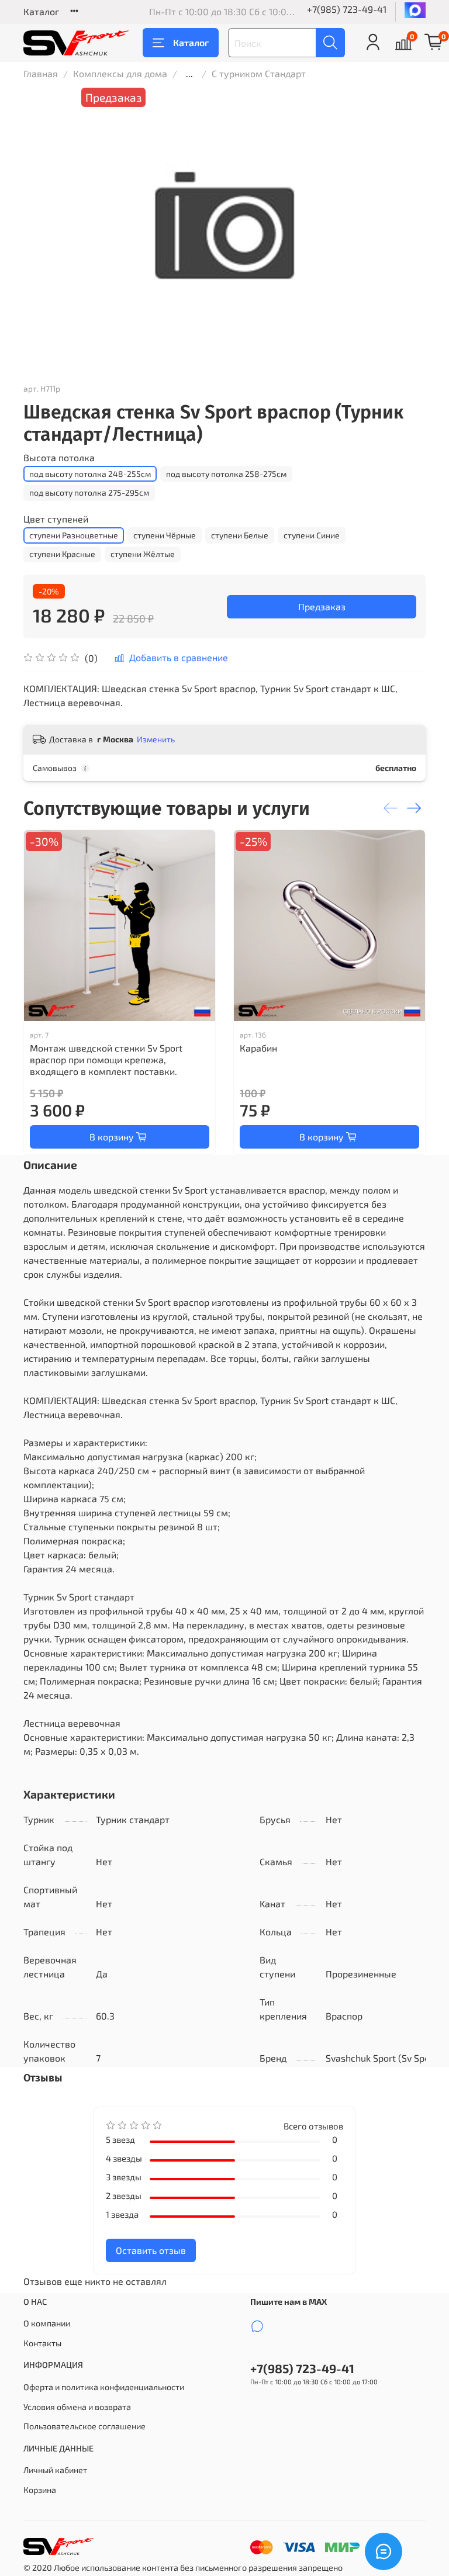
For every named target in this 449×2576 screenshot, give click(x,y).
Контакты (42, 2343)
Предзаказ (322, 606)
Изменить (156, 739)
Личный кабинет (55, 2470)
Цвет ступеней (56, 519)
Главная (41, 73)
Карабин (258, 1048)
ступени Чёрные (165, 535)
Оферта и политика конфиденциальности (104, 2387)
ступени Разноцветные (74, 535)
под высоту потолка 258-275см (226, 474)
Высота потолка (59, 457)
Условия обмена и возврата (77, 2407)
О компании (47, 2323)
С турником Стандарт (259, 73)
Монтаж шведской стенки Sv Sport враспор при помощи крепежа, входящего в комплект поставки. (106, 1059)
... (189, 74)
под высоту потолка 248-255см (90, 474)
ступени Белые (240, 535)
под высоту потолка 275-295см (89, 492)
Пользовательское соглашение (84, 2426)
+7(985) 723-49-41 (347, 9)
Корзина (40, 2490)
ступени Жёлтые (143, 554)
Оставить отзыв (151, 2250)
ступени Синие (312, 535)
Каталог (41, 11)
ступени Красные (62, 554)
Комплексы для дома (120, 73)
